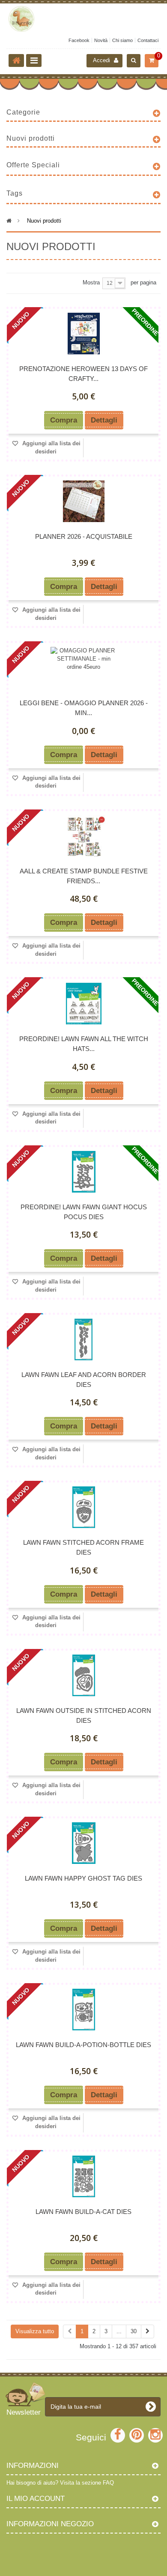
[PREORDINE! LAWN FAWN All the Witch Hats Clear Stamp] (83, 1004)
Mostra (91, 282)
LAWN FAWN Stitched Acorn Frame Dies (83, 1547)
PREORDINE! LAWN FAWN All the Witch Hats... (84, 1044)
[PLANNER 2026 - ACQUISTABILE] (83, 501)
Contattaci (148, 40)
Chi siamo (122, 40)
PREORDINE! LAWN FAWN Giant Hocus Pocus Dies (84, 1212)
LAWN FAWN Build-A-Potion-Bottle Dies (83, 2045)
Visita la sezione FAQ (87, 2483)
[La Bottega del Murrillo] (83, 19)
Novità (101, 40)
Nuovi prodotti (31, 138)
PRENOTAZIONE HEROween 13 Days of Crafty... (83, 374)
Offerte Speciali (33, 165)
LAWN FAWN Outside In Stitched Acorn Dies (84, 1715)
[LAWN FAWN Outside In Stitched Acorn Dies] (83, 1675)
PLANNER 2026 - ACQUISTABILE (84, 536)
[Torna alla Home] (16, 60)
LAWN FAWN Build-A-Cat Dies (83, 2212)
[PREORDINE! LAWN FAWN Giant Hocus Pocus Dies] (83, 1172)
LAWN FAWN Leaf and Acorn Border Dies (84, 1380)
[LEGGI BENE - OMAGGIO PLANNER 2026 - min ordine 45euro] (83, 668)
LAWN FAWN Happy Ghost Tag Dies (83, 1878)
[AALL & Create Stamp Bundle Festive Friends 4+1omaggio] (83, 836)
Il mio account (36, 2499)
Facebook (79, 40)
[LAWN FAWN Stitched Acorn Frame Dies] (83, 1507)
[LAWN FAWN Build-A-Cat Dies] (83, 2176)
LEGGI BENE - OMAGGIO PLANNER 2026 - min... (84, 708)
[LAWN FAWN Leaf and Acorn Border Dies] (83, 1339)
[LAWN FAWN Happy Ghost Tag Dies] (83, 1843)
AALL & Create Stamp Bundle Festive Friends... (84, 876)
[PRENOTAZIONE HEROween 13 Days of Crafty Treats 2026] (83, 334)
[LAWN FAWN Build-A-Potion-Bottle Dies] (83, 2010)
